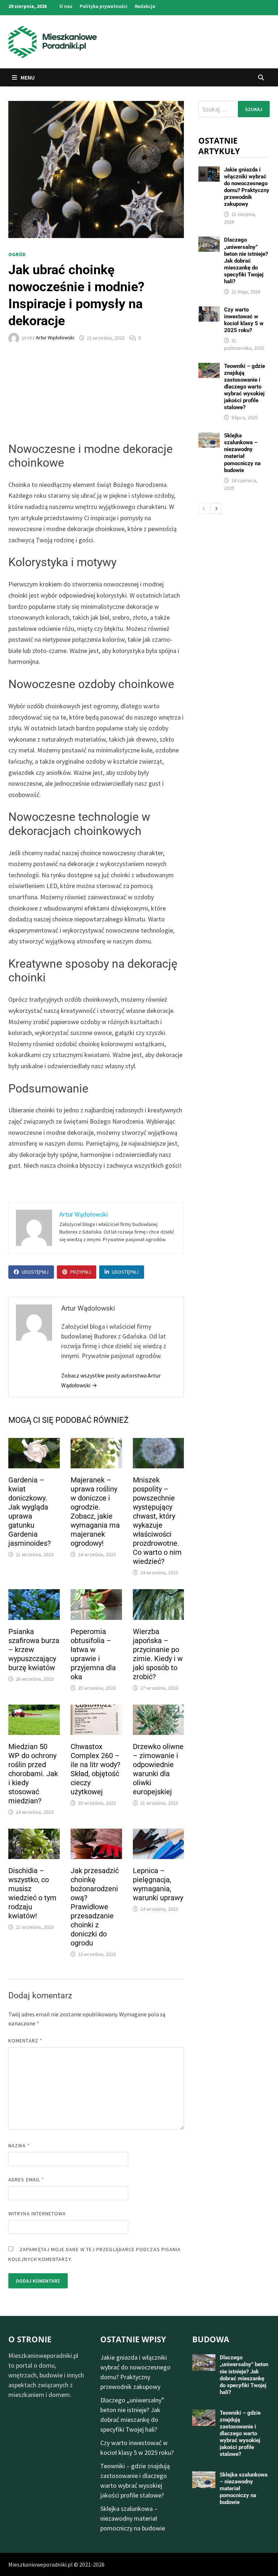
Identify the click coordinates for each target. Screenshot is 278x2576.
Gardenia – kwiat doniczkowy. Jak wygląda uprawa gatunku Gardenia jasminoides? (30, 1512)
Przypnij (81, 1272)
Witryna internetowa (37, 2214)
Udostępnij (35, 1272)
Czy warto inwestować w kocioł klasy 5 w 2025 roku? (244, 320)
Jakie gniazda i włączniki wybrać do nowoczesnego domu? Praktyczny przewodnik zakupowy (247, 187)
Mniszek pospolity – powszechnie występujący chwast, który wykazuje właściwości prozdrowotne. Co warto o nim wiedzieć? (157, 1521)
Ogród (17, 254)
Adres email (26, 2180)
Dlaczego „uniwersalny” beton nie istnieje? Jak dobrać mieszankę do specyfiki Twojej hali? (246, 260)
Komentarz (25, 2041)
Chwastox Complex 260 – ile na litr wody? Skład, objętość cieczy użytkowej (95, 1769)
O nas (66, 6)
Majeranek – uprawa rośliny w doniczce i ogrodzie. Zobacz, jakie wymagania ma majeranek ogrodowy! (95, 1512)
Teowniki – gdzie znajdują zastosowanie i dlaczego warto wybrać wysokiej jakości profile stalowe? (245, 387)
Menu (27, 77)
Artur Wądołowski (55, 338)
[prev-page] (204, 509)
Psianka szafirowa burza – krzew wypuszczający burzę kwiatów (34, 1650)
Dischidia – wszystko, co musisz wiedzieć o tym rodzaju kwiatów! (32, 1893)
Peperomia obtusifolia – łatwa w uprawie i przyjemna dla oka (93, 1654)
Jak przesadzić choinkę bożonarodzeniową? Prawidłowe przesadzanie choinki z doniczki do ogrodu (95, 1907)
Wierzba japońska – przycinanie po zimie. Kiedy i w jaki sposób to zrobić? (158, 1654)
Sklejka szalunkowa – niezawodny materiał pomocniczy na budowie (242, 453)
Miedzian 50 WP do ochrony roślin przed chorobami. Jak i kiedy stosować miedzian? (33, 1774)
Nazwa (19, 2146)
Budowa (211, 2339)
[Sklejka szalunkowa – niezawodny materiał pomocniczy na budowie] (209, 437)
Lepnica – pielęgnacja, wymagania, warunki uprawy (158, 1884)
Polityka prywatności (104, 6)
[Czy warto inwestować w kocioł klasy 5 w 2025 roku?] (209, 311)
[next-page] (216, 509)
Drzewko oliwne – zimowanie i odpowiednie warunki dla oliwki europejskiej (158, 1769)
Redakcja (145, 6)
